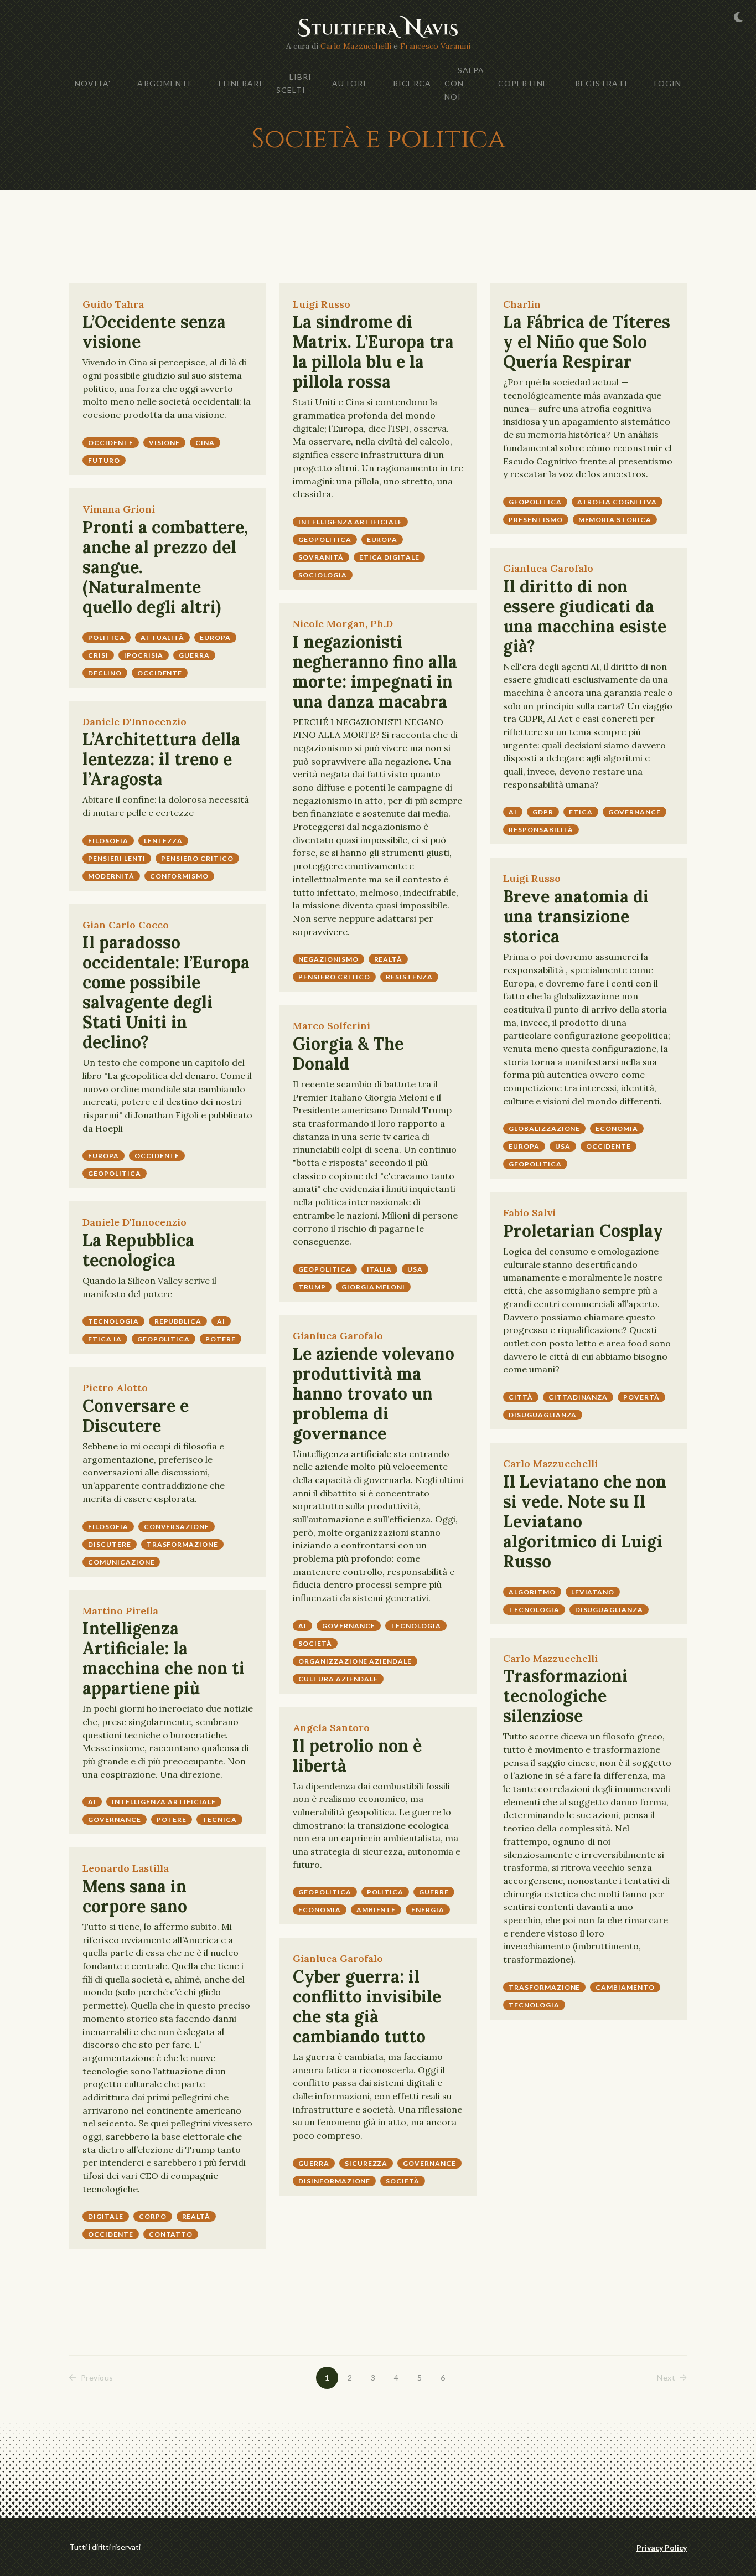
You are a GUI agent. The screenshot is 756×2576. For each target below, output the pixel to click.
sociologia (323, 575)
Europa (103, 1156)
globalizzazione (544, 1129)
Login (668, 83)
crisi (98, 655)
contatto (171, 2234)
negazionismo (328, 959)
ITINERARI (240, 83)
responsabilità (541, 830)
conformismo (180, 876)
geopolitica (325, 540)
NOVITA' (93, 83)
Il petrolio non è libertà (357, 1756)
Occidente (111, 443)
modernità (111, 876)
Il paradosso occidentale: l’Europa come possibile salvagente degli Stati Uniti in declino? (166, 992)
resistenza (409, 977)
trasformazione (182, 1544)
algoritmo (532, 1592)
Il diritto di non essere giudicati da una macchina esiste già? (585, 616)
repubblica (178, 1321)
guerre (434, 1892)
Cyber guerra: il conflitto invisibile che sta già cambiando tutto (367, 2006)
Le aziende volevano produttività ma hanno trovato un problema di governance (374, 1393)
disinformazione (334, 2181)
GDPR (543, 812)
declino (105, 673)
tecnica (219, 1819)
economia (617, 1129)
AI (513, 812)
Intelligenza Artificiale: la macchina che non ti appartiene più (164, 1658)
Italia (380, 1269)
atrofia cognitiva (617, 502)
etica (581, 812)
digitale (106, 2216)
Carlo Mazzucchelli (356, 46)
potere (221, 1339)
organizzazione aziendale (355, 1661)
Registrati (601, 83)
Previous (97, 2378)
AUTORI (349, 83)
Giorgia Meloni (373, 1287)
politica (107, 637)
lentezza (164, 841)
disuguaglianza (543, 1415)
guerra (194, 655)
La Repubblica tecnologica (138, 1250)
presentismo (536, 520)
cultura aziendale (338, 1679)
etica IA (105, 1339)
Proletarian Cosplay (583, 1231)
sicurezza (366, 2163)
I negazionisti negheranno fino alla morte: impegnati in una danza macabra (375, 672)
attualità (163, 637)
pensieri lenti (117, 858)
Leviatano (593, 1592)
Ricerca (412, 83)
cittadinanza (578, 1397)
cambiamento (625, 1987)
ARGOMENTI (164, 83)
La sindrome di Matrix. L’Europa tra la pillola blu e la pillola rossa (373, 352)
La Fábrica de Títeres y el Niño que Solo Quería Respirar (587, 342)
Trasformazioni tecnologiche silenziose (565, 1696)
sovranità (321, 557)
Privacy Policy (662, 2547)
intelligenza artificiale (350, 522)
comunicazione (121, 1562)
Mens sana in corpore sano (135, 1896)
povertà (641, 1397)
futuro (104, 460)
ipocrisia (144, 655)
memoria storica (615, 520)
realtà (389, 959)
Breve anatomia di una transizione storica (576, 916)
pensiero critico (334, 977)
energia (428, 1910)
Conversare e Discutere (136, 1416)
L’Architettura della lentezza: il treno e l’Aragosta (161, 759)
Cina (205, 443)
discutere (110, 1544)
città (521, 1397)
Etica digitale (389, 557)
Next (666, 2378)
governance (635, 812)
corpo (153, 2216)
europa (382, 540)
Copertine (523, 83)
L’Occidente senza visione (154, 332)
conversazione (177, 1527)
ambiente (376, 1910)
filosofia (108, 841)
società (315, 1643)
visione (165, 443)
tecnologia (113, 1321)
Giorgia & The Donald (348, 1054)
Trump (312, 1287)
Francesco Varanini (435, 46)
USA (563, 1146)
